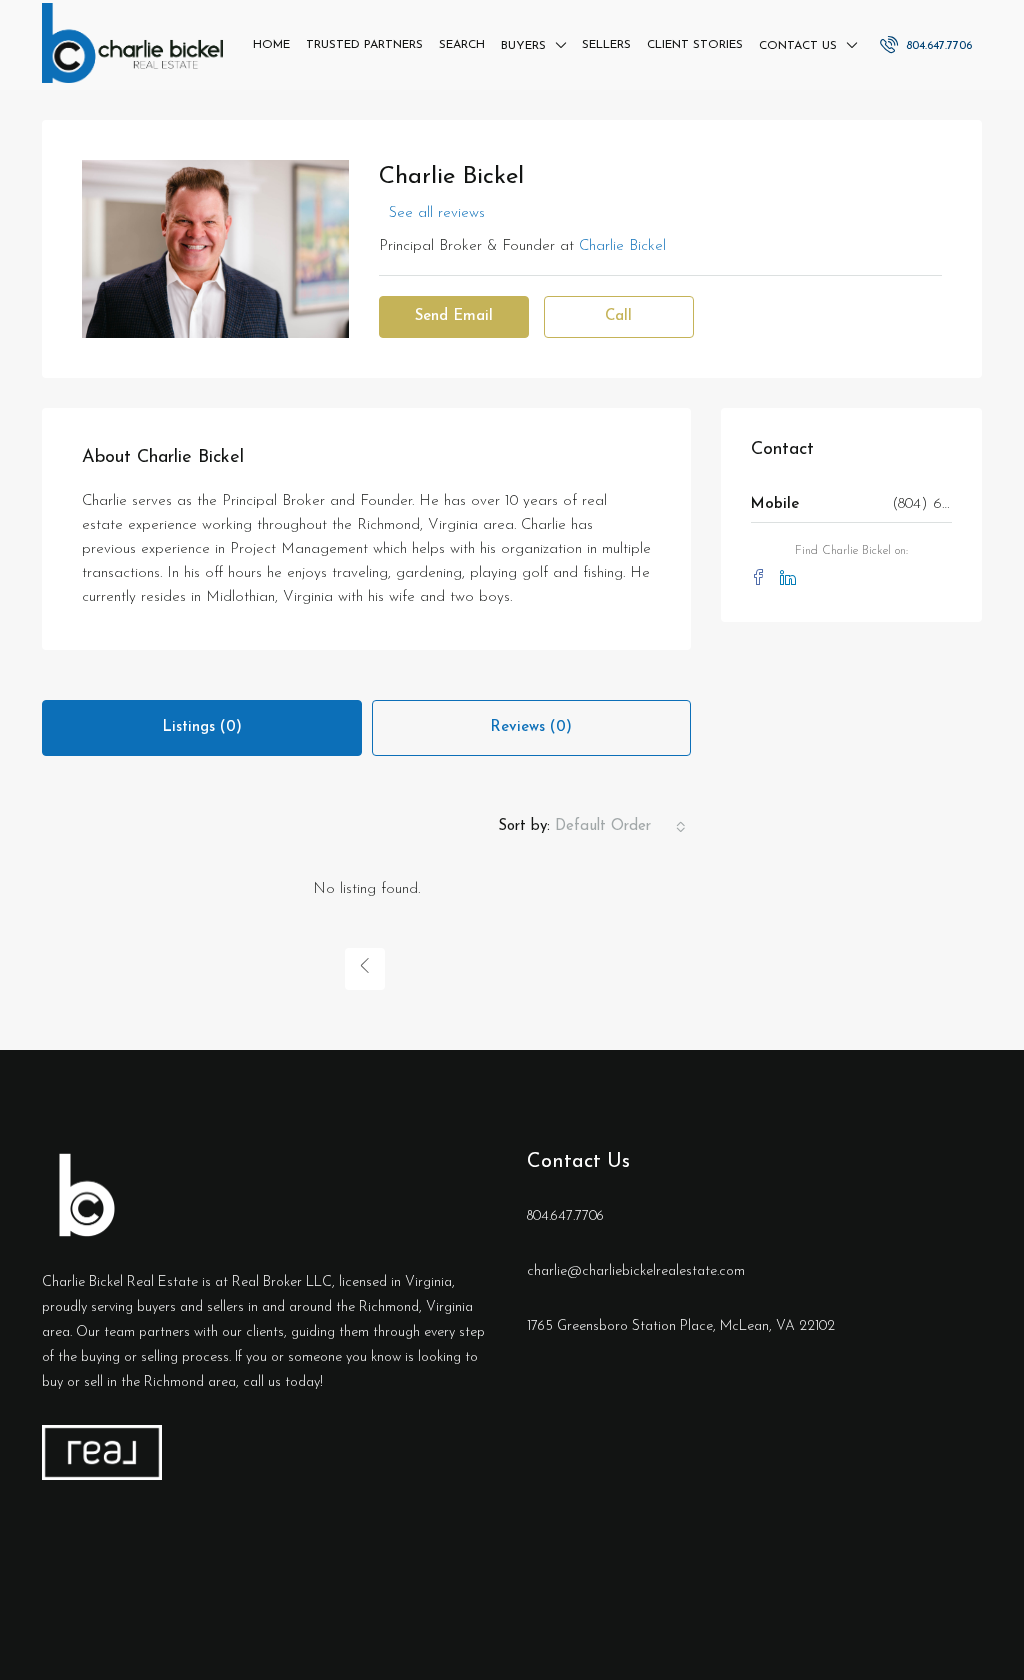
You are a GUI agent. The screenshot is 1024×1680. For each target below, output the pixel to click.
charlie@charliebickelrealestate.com (636, 1271)
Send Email (454, 316)
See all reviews (437, 213)
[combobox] (620, 827)
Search (462, 45)
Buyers (523, 46)
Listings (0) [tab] (202, 727)
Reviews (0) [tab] (531, 727)
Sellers (606, 45)
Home (271, 45)
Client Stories (695, 45)
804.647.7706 (937, 46)
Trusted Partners (364, 45)
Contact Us (798, 46)
